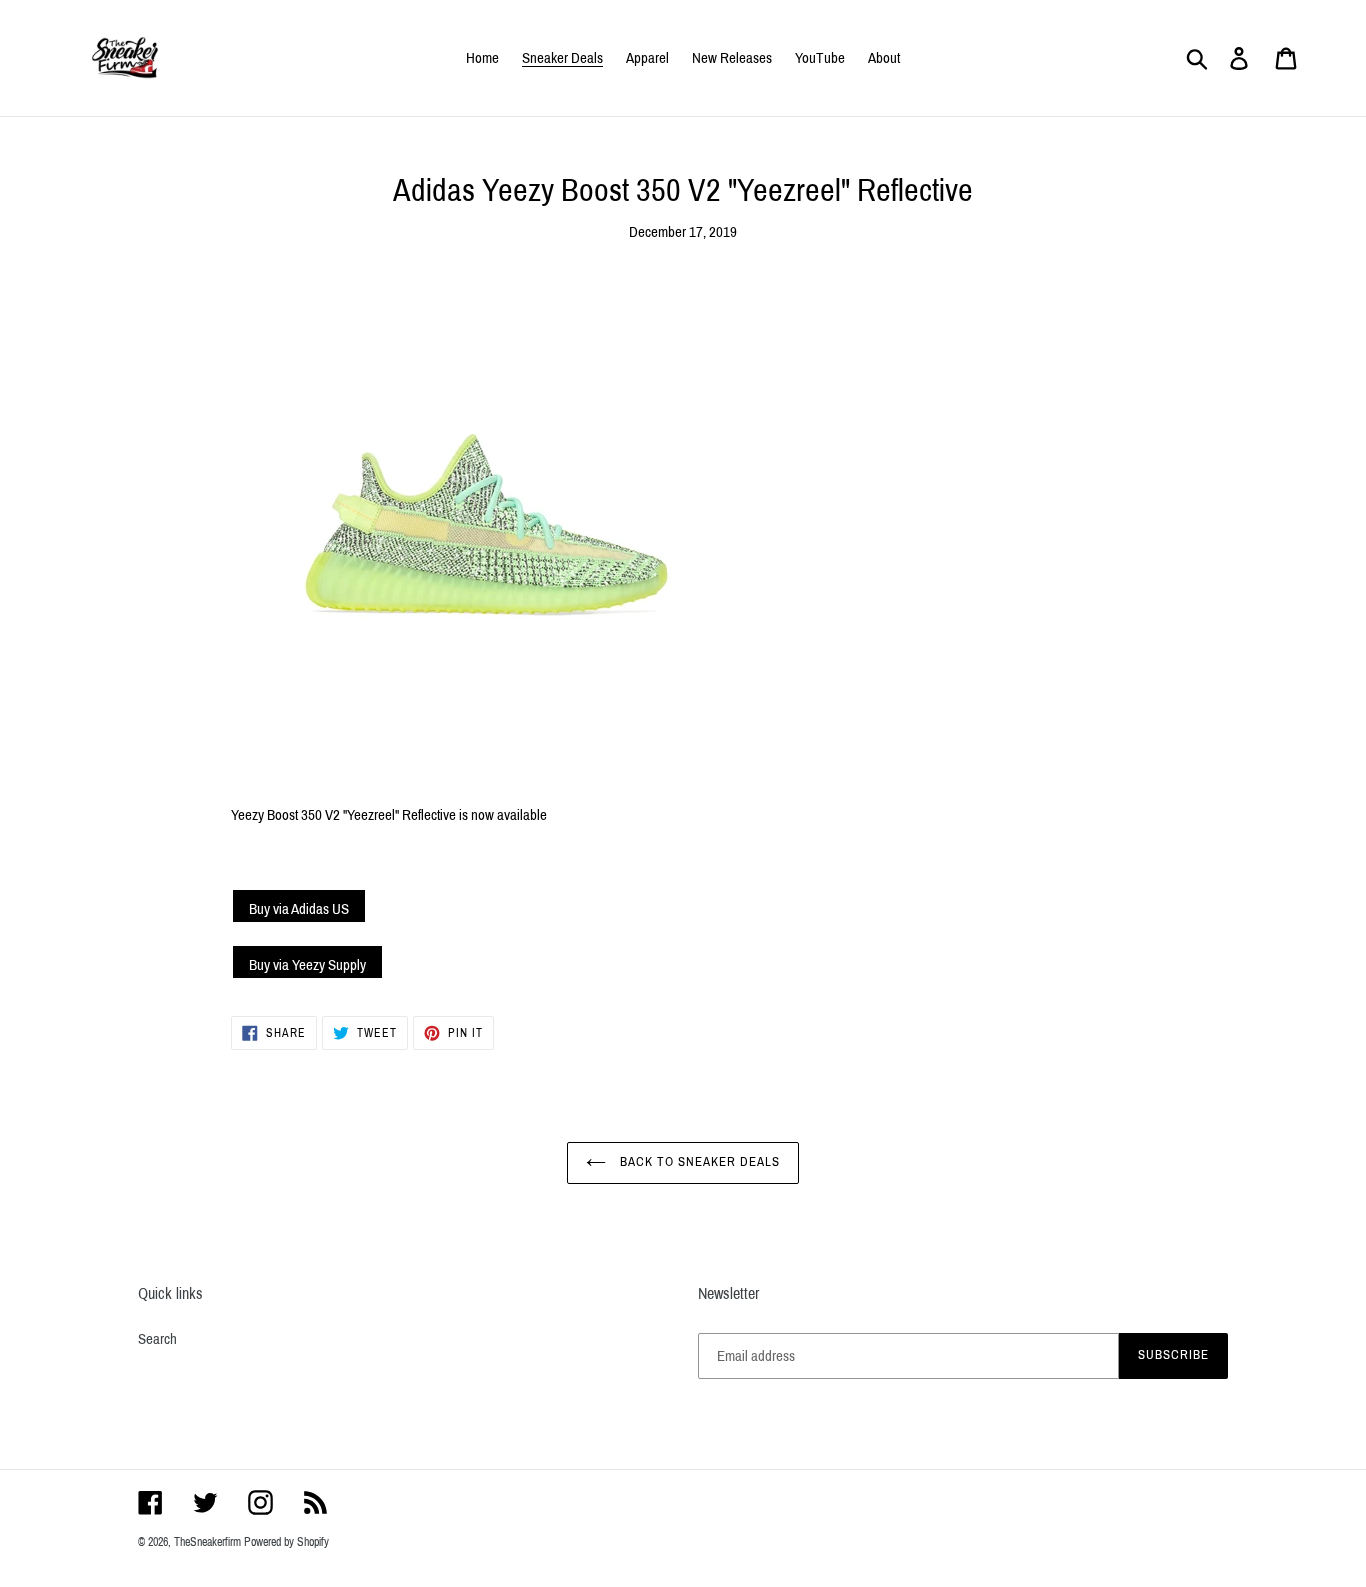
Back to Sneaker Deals (698, 1162)
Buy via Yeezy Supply (307, 965)
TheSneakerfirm (207, 1542)
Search (157, 1339)
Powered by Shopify (286, 1542)
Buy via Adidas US (299, 909)
